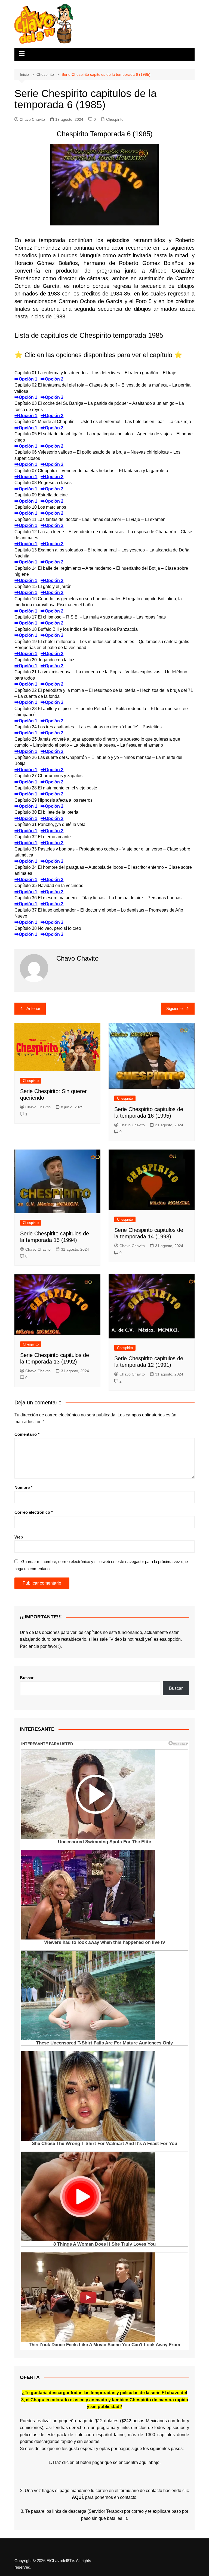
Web (19, 1537)
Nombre (23, 1487)
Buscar (27, 1678)
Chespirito (115, 119)
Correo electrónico (34, 1512)
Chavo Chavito (32, 119)
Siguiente (174, 1008)
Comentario (27, 1434)
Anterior (33, 1008)
